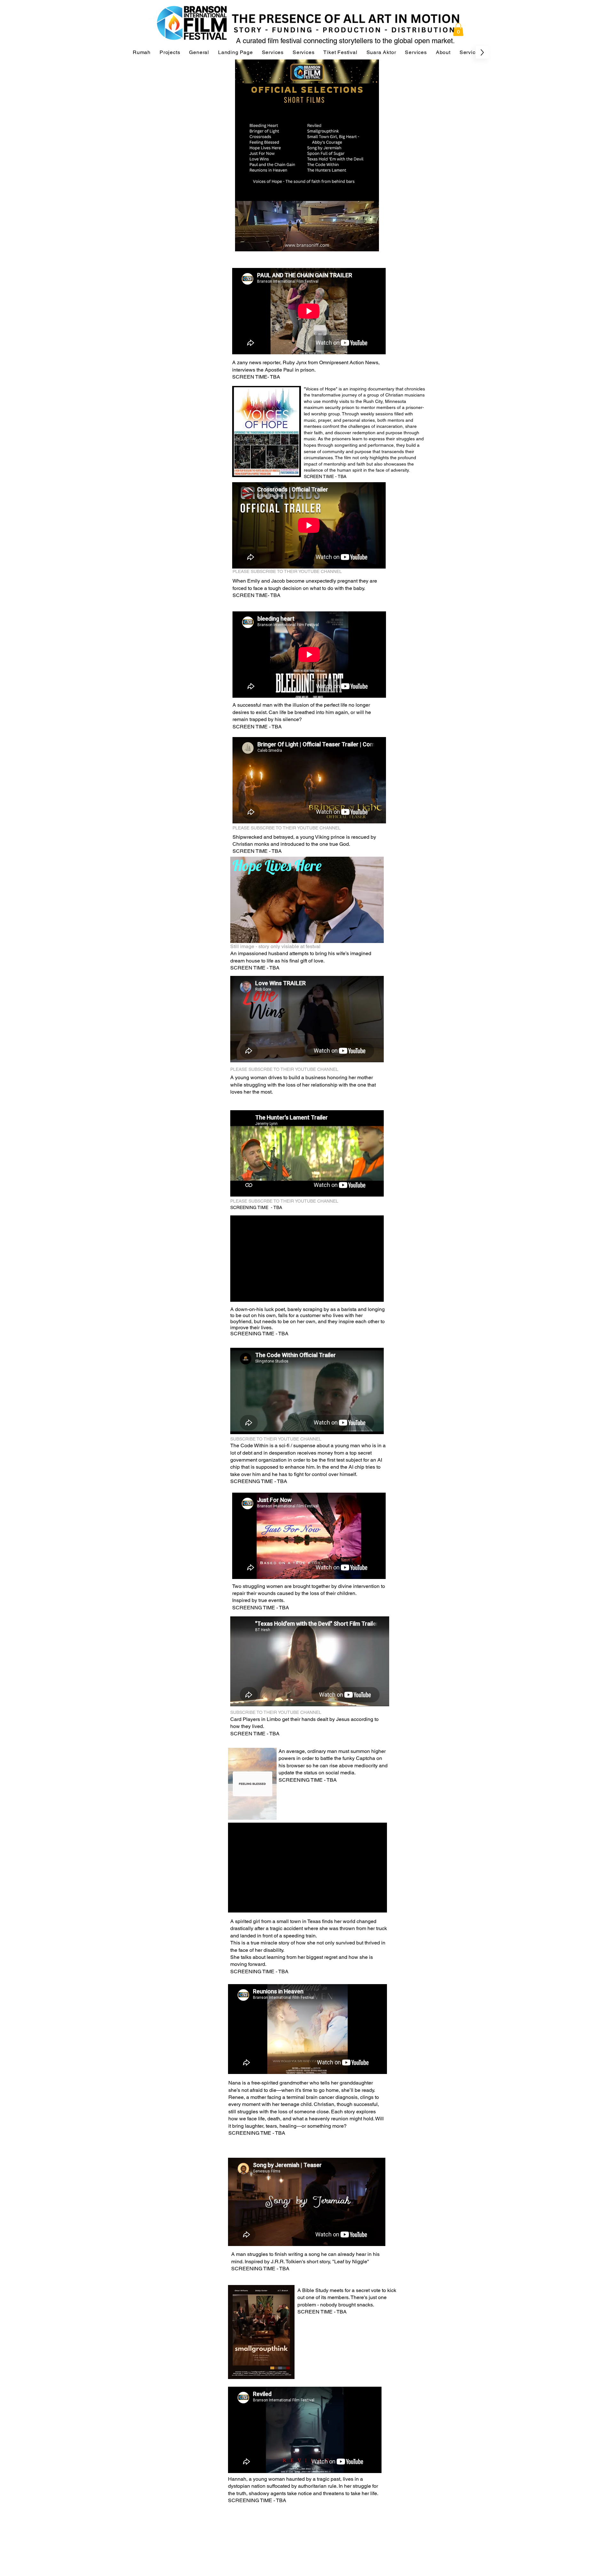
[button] (458, 30)
